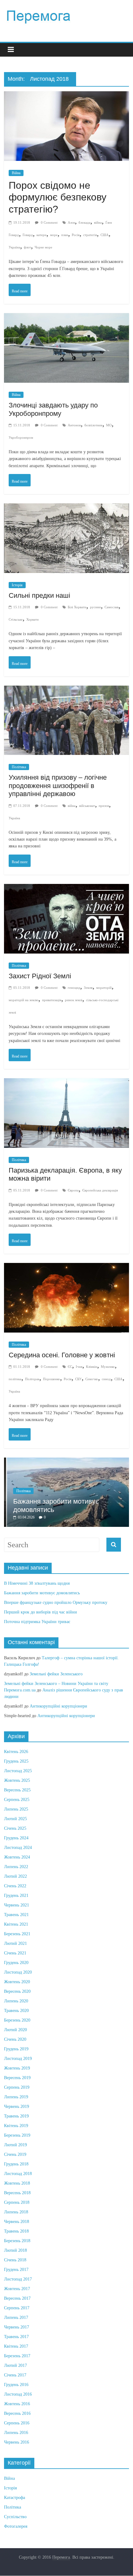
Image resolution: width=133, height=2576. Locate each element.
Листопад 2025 (18, 1771)
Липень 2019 (16, 2097)
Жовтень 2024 (17, 1857)
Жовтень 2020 (17, 1982)
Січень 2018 (15, 2260)
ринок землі (74, 1000)
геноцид (74, 988)
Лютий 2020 (15, 2030)
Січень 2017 (15, 2375)
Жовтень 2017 (17, 2289)
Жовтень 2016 (17, 2404)
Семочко (92, 1379)
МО (109, 425)
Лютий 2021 (15, 1943)
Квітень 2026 (16, 1752)
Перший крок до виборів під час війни (41, 1612)
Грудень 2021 (16, 1895)
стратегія (90, 235)
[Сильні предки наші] (66, 509)
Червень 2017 (17, 2327)
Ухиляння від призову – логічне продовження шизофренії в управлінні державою (58, 786)
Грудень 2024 (16, 1838)
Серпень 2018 (17, 2202)
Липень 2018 (16, 2212)
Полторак (32, 1379)
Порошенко (51, 1379)
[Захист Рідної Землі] (66, 890)
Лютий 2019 (15, 2145)
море (54, 235)
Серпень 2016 (17, 2423)
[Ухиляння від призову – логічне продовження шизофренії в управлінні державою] (66, 692)
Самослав (112, 607)
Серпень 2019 (17, 2087)
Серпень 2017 (17, 2308)
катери (41, 235)
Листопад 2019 (18, 2059)
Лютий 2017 (15, 2365)
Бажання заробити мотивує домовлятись (42, 1593)
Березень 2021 (17, 1934)
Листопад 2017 (18, 2279)
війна (98, 222)
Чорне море (43, 247)
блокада (84, 222)
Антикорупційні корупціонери (58, 1706)
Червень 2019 (17, 2106)
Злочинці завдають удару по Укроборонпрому (53, 409)
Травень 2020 (16, 2011)
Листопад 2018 (18, 2174)
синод (106, 1379)
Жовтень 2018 (17, 2183)
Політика (19, 767)
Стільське (16, 619)
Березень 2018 (17, 2241)
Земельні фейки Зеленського (56, 1674)
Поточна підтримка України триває (37, 1622)
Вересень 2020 (17, 1991)
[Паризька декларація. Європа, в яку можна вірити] (66, 1084)
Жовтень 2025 (17, 1780)
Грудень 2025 (16, 1761)
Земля (88, 988)
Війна (16, 173)
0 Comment (49, 222)
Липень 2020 (16, 2001)
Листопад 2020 (18, 1972)
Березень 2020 (17, 2020)
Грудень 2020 (16, 1963)
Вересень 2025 (17, 1790)
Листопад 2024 (18, 1848)
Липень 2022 (16, 1867)
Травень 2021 (16, 1915)
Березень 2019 (17, 2135)
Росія (76, 235)
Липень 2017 (16, 2318)
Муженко (108, 1367)
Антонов (74, 425)
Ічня (79, 1367)
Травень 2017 (16, 2337)
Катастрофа (15, 2498)
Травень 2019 (16, 2116)
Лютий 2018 (15, 2250)
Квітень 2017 (16, 2346)
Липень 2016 (16, 2433)
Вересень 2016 (17, 2413)
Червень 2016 (17, 2442)
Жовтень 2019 (17, 2068)
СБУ (78, 1379)
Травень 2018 (16, 2231)
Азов (71, 222)
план (65, 235)
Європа (73, 1190)
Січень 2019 (15, 2154)
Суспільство (15, 2517)
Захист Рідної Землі (40, 976)
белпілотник (93, 425)
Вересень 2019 (17, 2078)
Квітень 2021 (16, 1924)
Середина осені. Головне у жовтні (62, 1355)
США (105, 235)
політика (15, 1379)
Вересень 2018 (17, 2193)
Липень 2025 (16, 1809)
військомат (87, 806)
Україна (14, 247)
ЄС (70, 1367)
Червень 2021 (17, 1905)
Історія (17, 585)
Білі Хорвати (77, 607)
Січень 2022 (15, 1886)
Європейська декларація (100, 1190)
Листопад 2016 (18, 2394)
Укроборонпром (21, 437)
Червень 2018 (17, 2222)
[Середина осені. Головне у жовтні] (66, 1269)
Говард (28, 235)
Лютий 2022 (15, 1876)
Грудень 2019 (16, 2049)
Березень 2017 (17, 2356)
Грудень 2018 (16, 2164)
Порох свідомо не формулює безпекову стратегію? (58, 197)
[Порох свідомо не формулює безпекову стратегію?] (66, 97)
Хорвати (32, 619)
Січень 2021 (15, 1953)
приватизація (52, 1000)
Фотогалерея (16, 2526)
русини (95, 607)
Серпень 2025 (17, 1800)
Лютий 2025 (15, 1819)
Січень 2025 (15, 1828)
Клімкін (92, 1367)
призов (104, 806)
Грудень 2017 (16, 2270)
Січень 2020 (15, 2039)
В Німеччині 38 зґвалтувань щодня (37, 1583)
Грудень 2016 (16, 2385)
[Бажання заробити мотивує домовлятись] (66, 1461)
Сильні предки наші (39, 595)
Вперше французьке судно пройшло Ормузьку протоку (56, 1602)
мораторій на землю (24, 1000)
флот (27, 247)
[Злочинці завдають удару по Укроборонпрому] (66, 319)
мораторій (104, 988)
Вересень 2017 (17, 2298)
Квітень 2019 (16, 2126)
